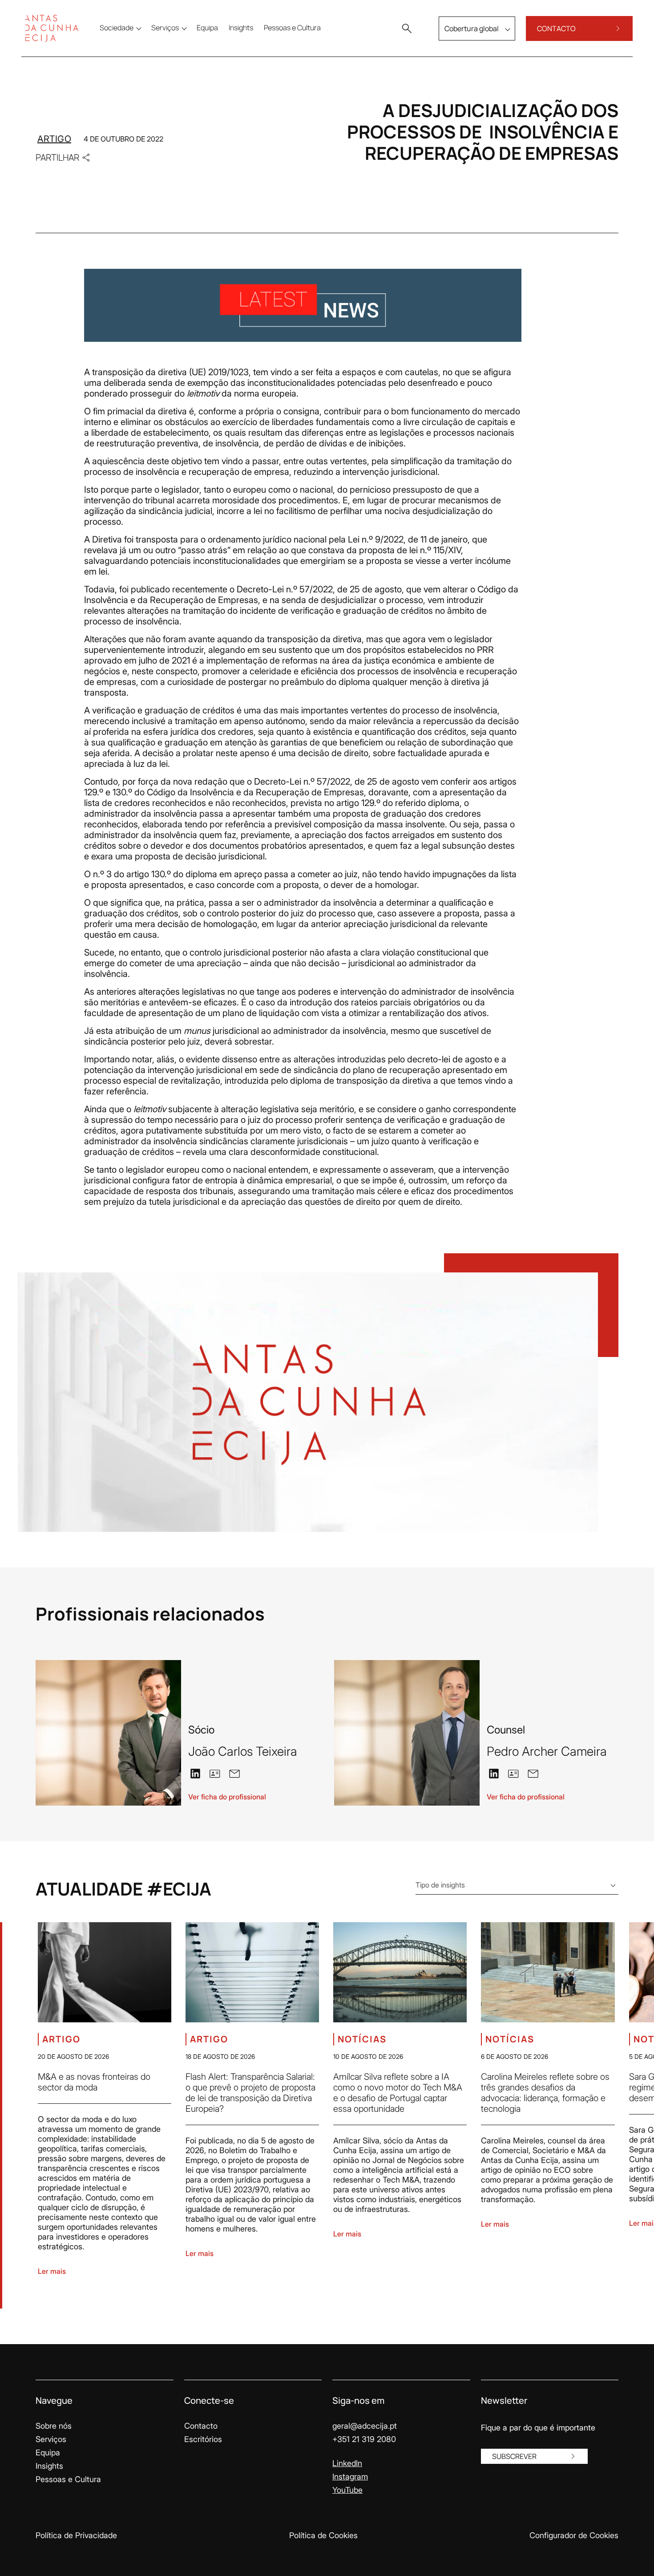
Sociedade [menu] (117, 28)
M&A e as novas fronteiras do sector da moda (94, 2082)
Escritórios (203, 2439)
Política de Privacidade (76, 2535)
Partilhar (57, 157)
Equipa (48, 2452)
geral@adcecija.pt (365, 2426)
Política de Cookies (323, 2535)
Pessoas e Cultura (68, 2479)
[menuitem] (207, 28)
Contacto (201, 2426)
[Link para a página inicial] (52, 28)
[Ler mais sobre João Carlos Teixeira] (108, 1733)
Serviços (51, 2439)
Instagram (350, 2477)
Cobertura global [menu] (472, 28)
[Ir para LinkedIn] (195, 1773)
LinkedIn (347, 2463)
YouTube (347, 2490)
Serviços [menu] (165, 28)
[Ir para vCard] (215, 1774)
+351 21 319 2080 (364, 2439)
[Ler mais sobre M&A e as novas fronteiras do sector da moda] (105, 1972)
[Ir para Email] (234, 1773)
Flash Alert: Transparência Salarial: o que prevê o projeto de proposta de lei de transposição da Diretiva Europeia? (250, 2093)
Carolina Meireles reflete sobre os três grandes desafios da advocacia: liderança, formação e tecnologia (545, 2093)
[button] (407, 28)
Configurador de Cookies (574, 2535)
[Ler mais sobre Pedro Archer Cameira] (407, 1733)
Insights (49, 2466)
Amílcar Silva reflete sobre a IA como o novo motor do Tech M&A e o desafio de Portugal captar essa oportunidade (398, 2093)
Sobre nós (54, 2426)
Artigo (54, 139)
